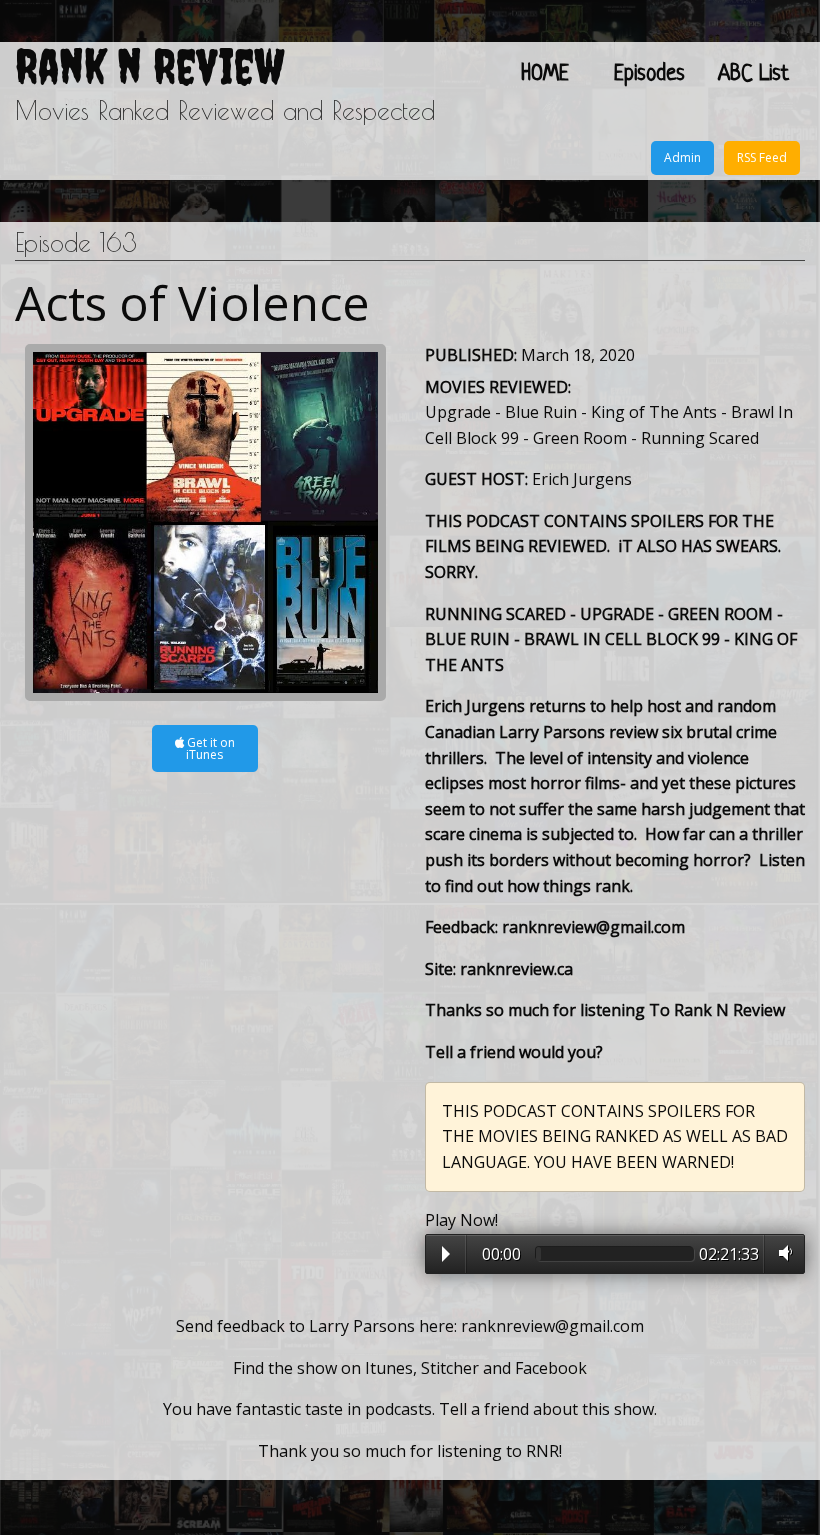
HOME (545, 74)
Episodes (649, 74)
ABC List (753, 74)
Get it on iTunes (209, 748)
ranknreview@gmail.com (552, 1326)
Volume (781, 1253)
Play (446, 1254)
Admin (682, 157)
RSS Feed (762, 157)
